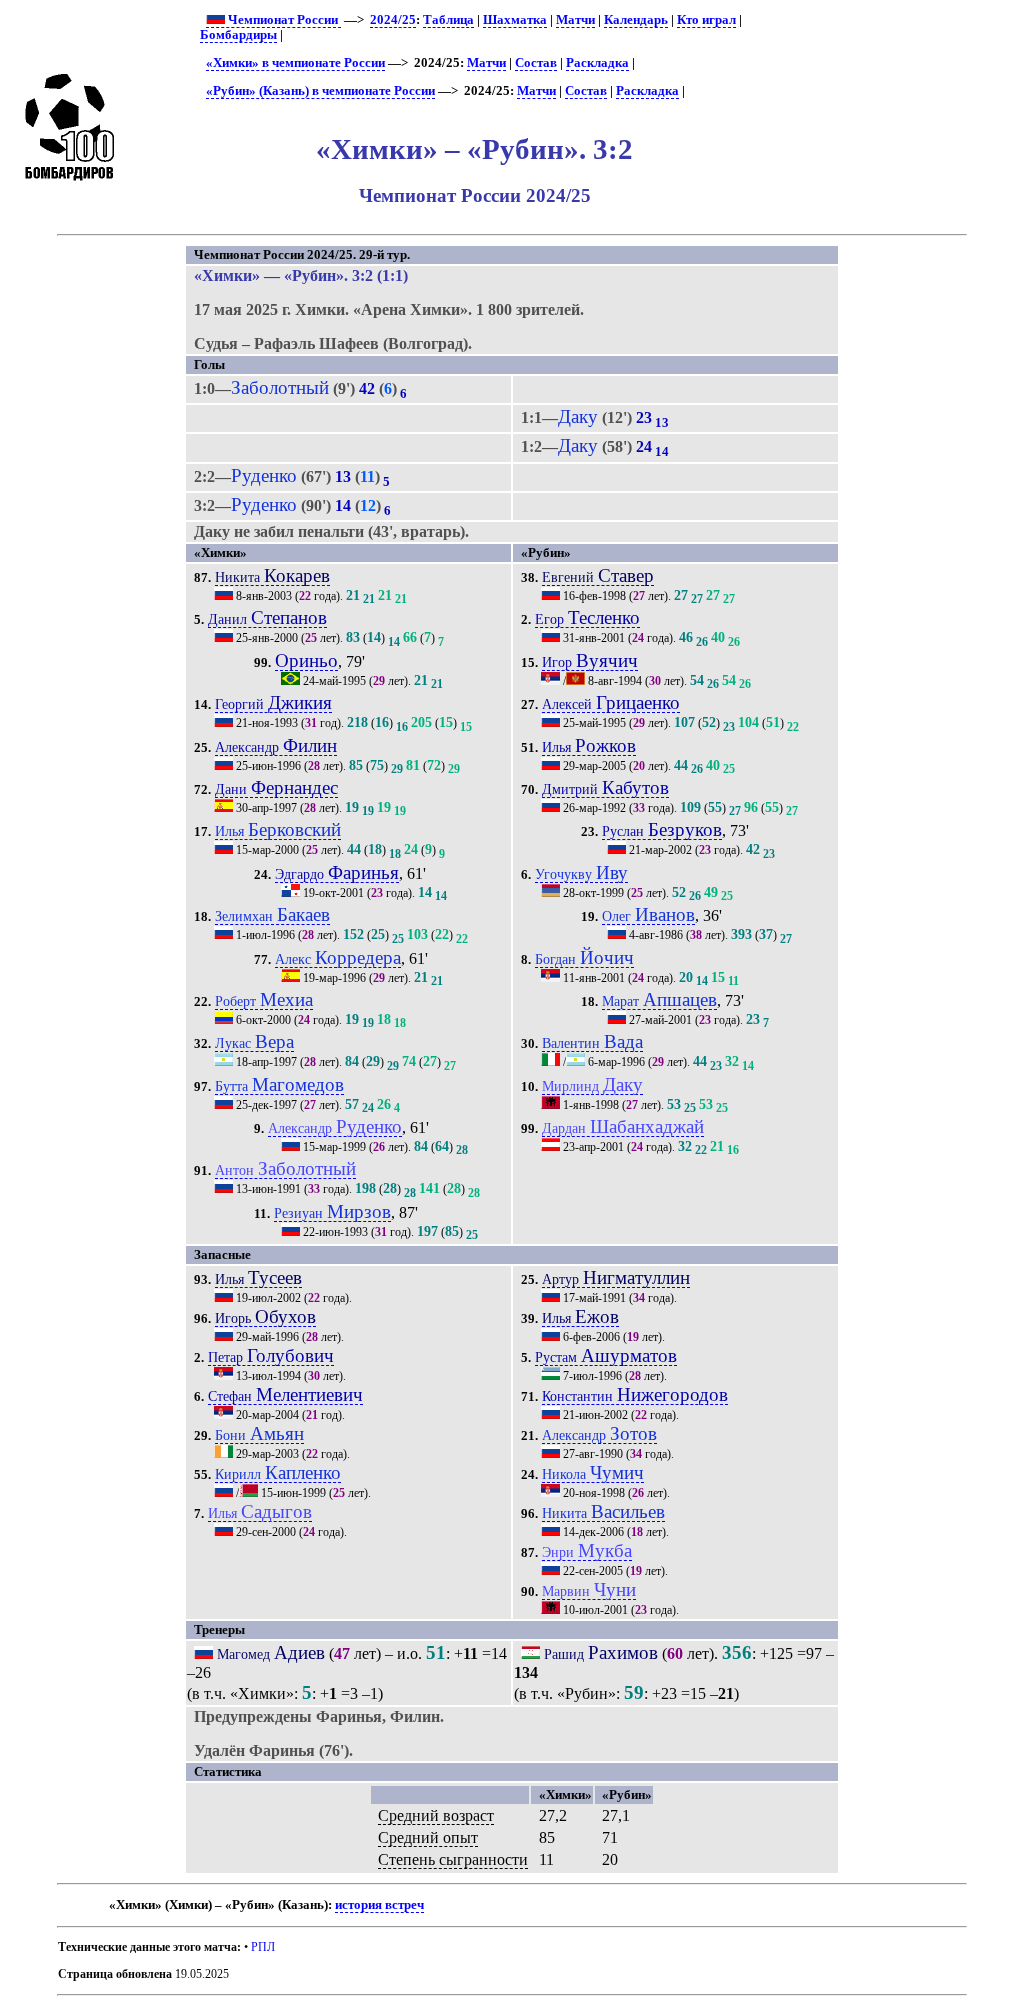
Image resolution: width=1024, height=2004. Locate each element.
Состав (536, 63)
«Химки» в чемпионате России (295, 63)
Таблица (448, 20)
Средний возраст (436, 1815)
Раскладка (597, 63)
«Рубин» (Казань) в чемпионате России (320, 91)
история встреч (379, 1905)
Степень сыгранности (453, 1859)
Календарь (636, 20)
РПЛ (263, 1947)
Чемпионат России (283, 20)
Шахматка (515, 20)
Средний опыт (428, 1837)
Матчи (575, 20)
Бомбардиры (238, 35)
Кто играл (706, 20)
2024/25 (393, 20)
